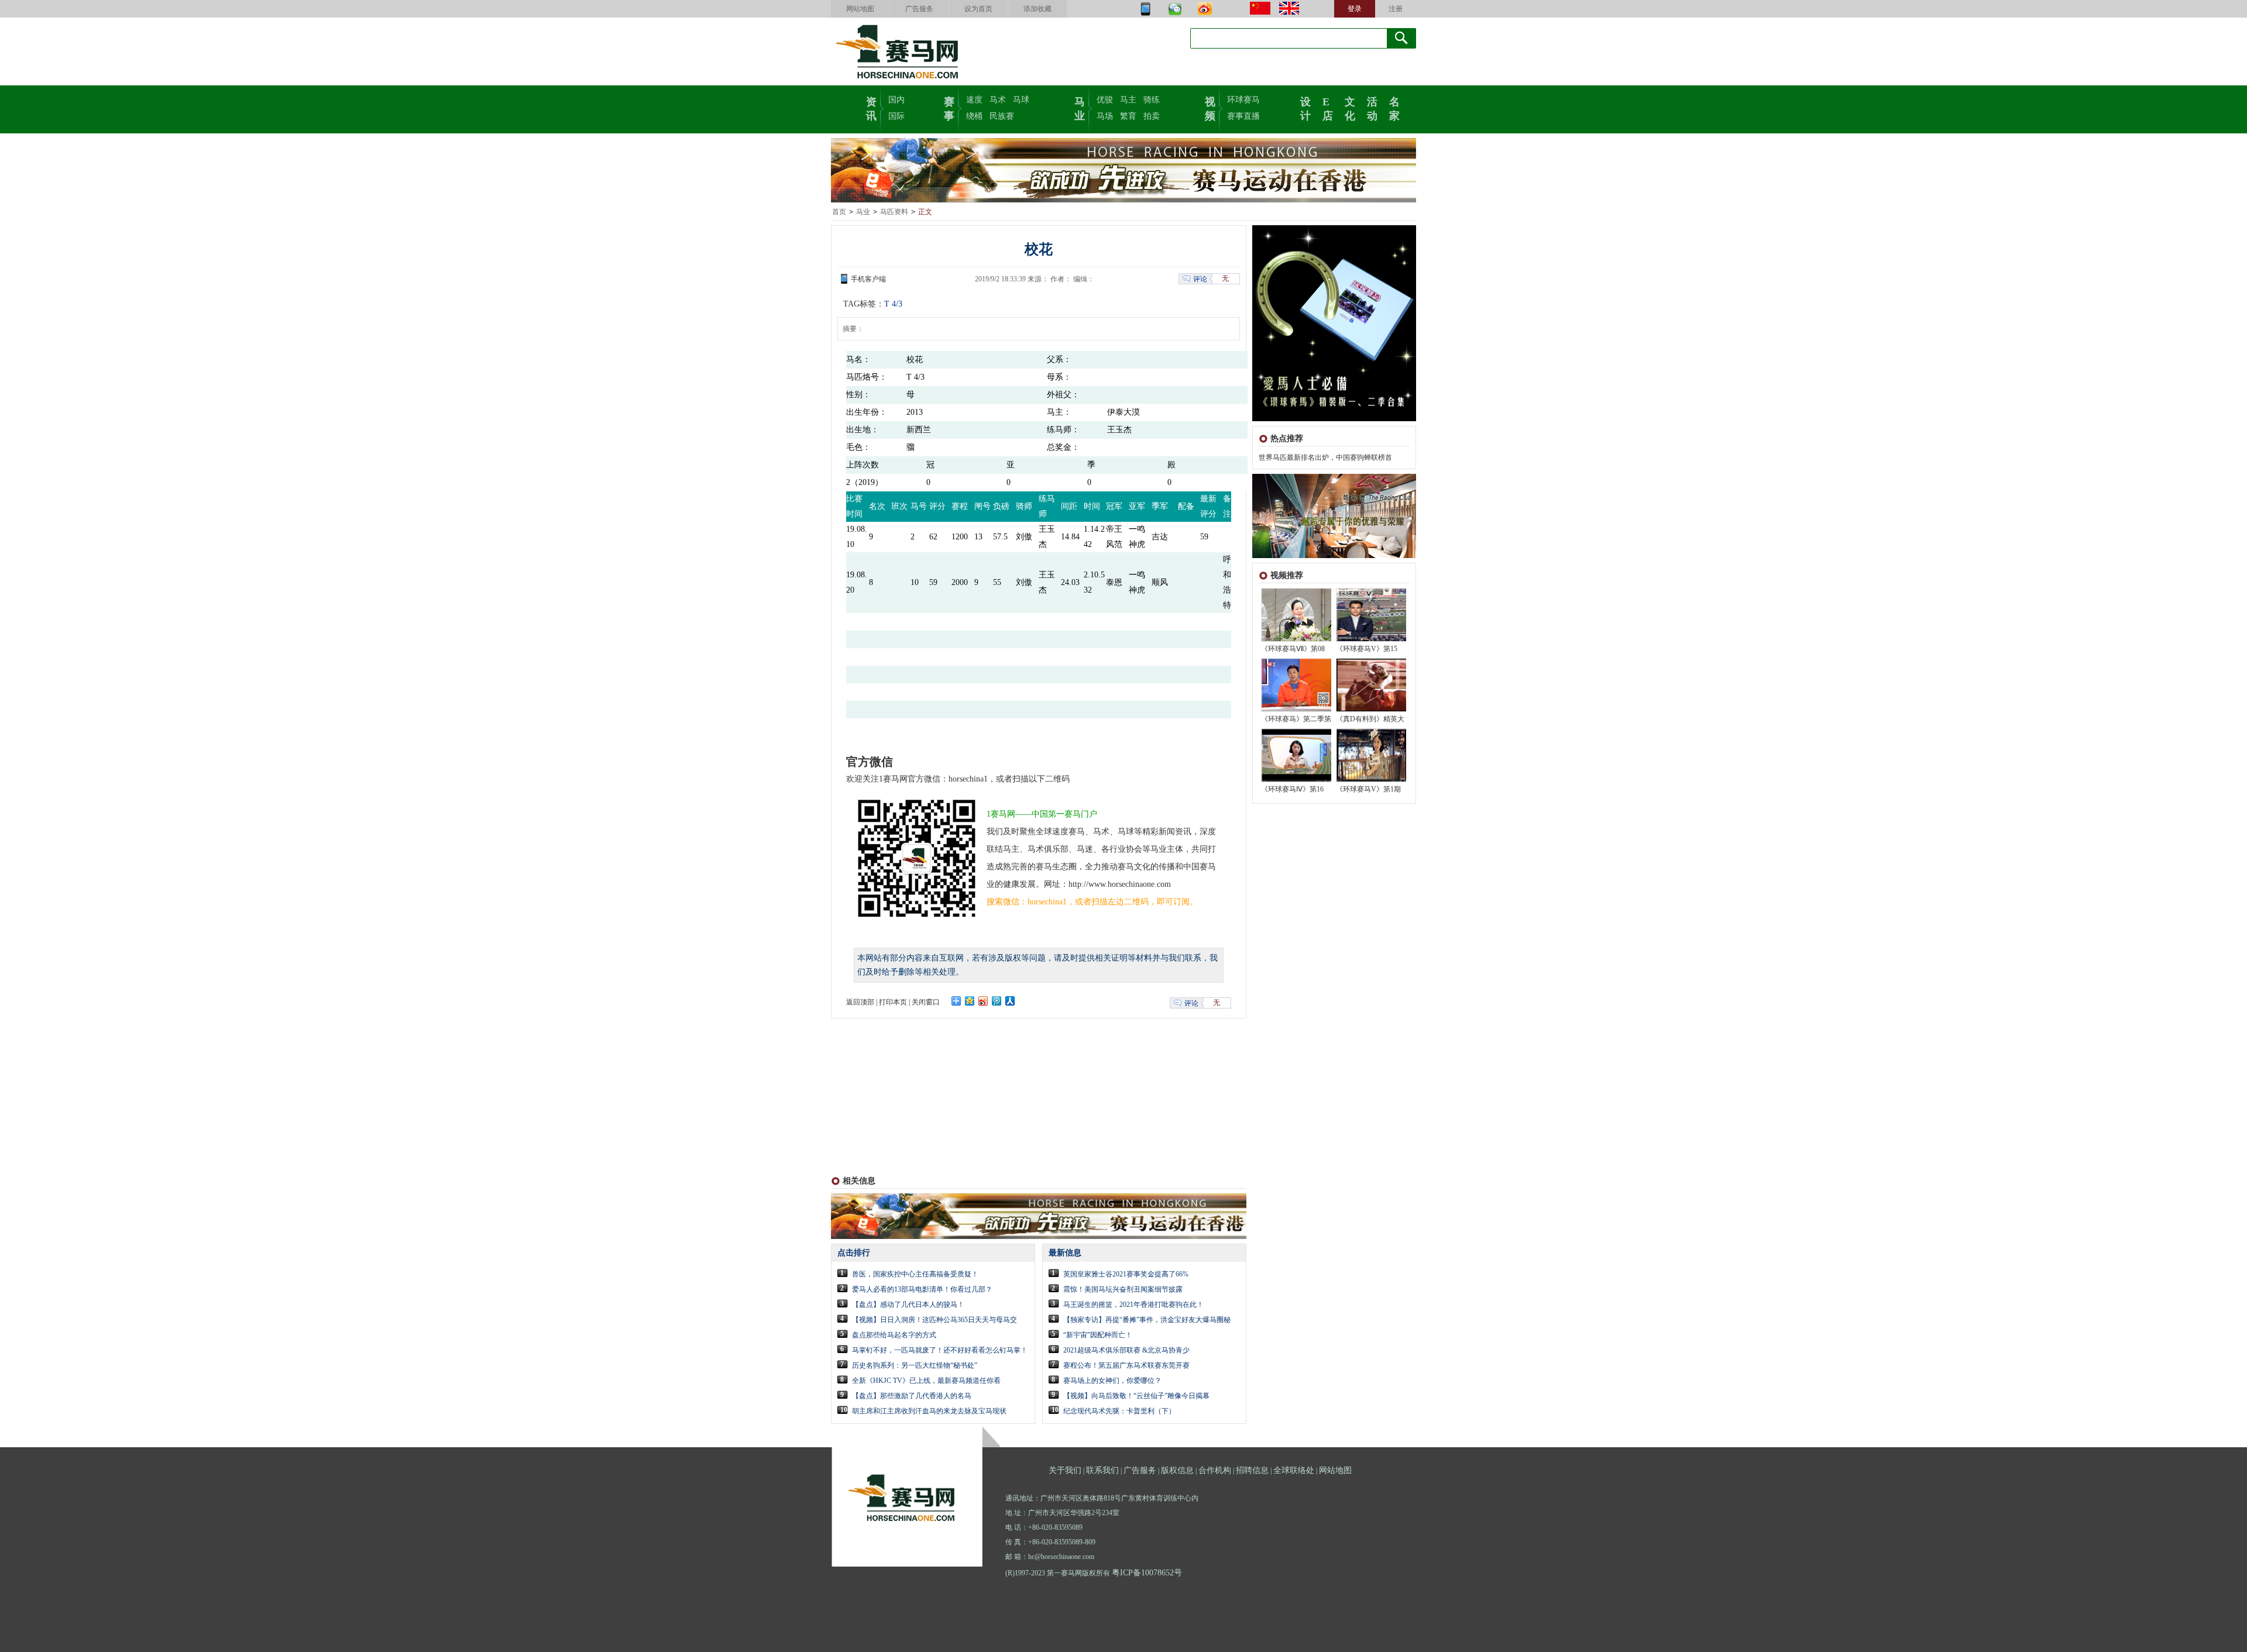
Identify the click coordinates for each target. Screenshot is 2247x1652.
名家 (1394, 108)
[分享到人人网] (1010, 1001)
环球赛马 (1243, 100)
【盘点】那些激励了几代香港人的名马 (912, 1396)
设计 (1305, 108)
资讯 (871, 108)
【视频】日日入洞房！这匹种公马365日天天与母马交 (934, 1320)
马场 (1105, 116)
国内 (896, 100)
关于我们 (1065, 1470)
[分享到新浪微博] (983, 1001)
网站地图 (860, 9)
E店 (1328, 108)
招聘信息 (1252, 1470)
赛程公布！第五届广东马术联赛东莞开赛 (1126, 1365)
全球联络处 (1294, 1470)
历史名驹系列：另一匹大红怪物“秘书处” (915, 1365)
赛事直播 (1243, 116)
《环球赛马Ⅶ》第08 (1293, 649)
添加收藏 (1037, 9)
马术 (998, 100)
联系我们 (1102, 1470)
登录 (1355, 9)
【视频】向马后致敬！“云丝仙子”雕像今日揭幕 (1136, 1396)
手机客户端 (868, 279)
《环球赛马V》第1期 (1368, 789)
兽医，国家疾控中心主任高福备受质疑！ (915, 1274)
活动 (1372, 108)
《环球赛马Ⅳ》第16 (1292, 789)
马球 (1021, 100)
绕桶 (974, 116)
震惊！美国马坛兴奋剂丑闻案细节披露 (1123, 1289)
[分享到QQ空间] (970, 1001)
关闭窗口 (926, 1002)
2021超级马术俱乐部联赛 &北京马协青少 (1126, 1350)
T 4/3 (893, 304)
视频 (1210, 108)
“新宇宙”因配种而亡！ (1098, 1335)
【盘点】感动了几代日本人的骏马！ (908, 1305)
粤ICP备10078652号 (1147, 1573)
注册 (1396, 9)
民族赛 (1002, 116)
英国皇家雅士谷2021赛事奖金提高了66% (1126, 1274)
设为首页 (978, 9)
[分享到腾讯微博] (997, 1001)
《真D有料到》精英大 (1370, 719)
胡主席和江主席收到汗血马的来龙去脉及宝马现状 (929, 1411)
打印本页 (893, 1002)
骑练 (1152, 100)
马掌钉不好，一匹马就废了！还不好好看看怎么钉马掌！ (940, 1350)
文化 (1350, 108)
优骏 (1105, 100)
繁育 (1128, 116)
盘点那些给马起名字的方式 (894, 1335)
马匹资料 (894, 212)
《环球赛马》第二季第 (1296, 719)
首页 (839, 212)
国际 (896, 116)
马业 (1080, 108)
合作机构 (1215, 1470)
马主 (1128, 100)
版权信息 (1177, 1470)
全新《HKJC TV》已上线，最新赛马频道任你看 (926, 1381)
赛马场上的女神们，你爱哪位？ (1112, 1381)
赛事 (949, 108)
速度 (974, 100)
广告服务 (919, 9)
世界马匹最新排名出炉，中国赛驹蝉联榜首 (1325, 457)
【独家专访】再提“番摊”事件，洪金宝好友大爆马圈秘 (1147, 1320)
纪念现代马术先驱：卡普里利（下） (1119, 1411)
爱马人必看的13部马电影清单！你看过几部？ (922, 1289)
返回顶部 (860, 1002)
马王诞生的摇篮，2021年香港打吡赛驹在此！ (1133, 1305)
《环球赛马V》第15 (1367, 649)
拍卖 (1152, 116)
